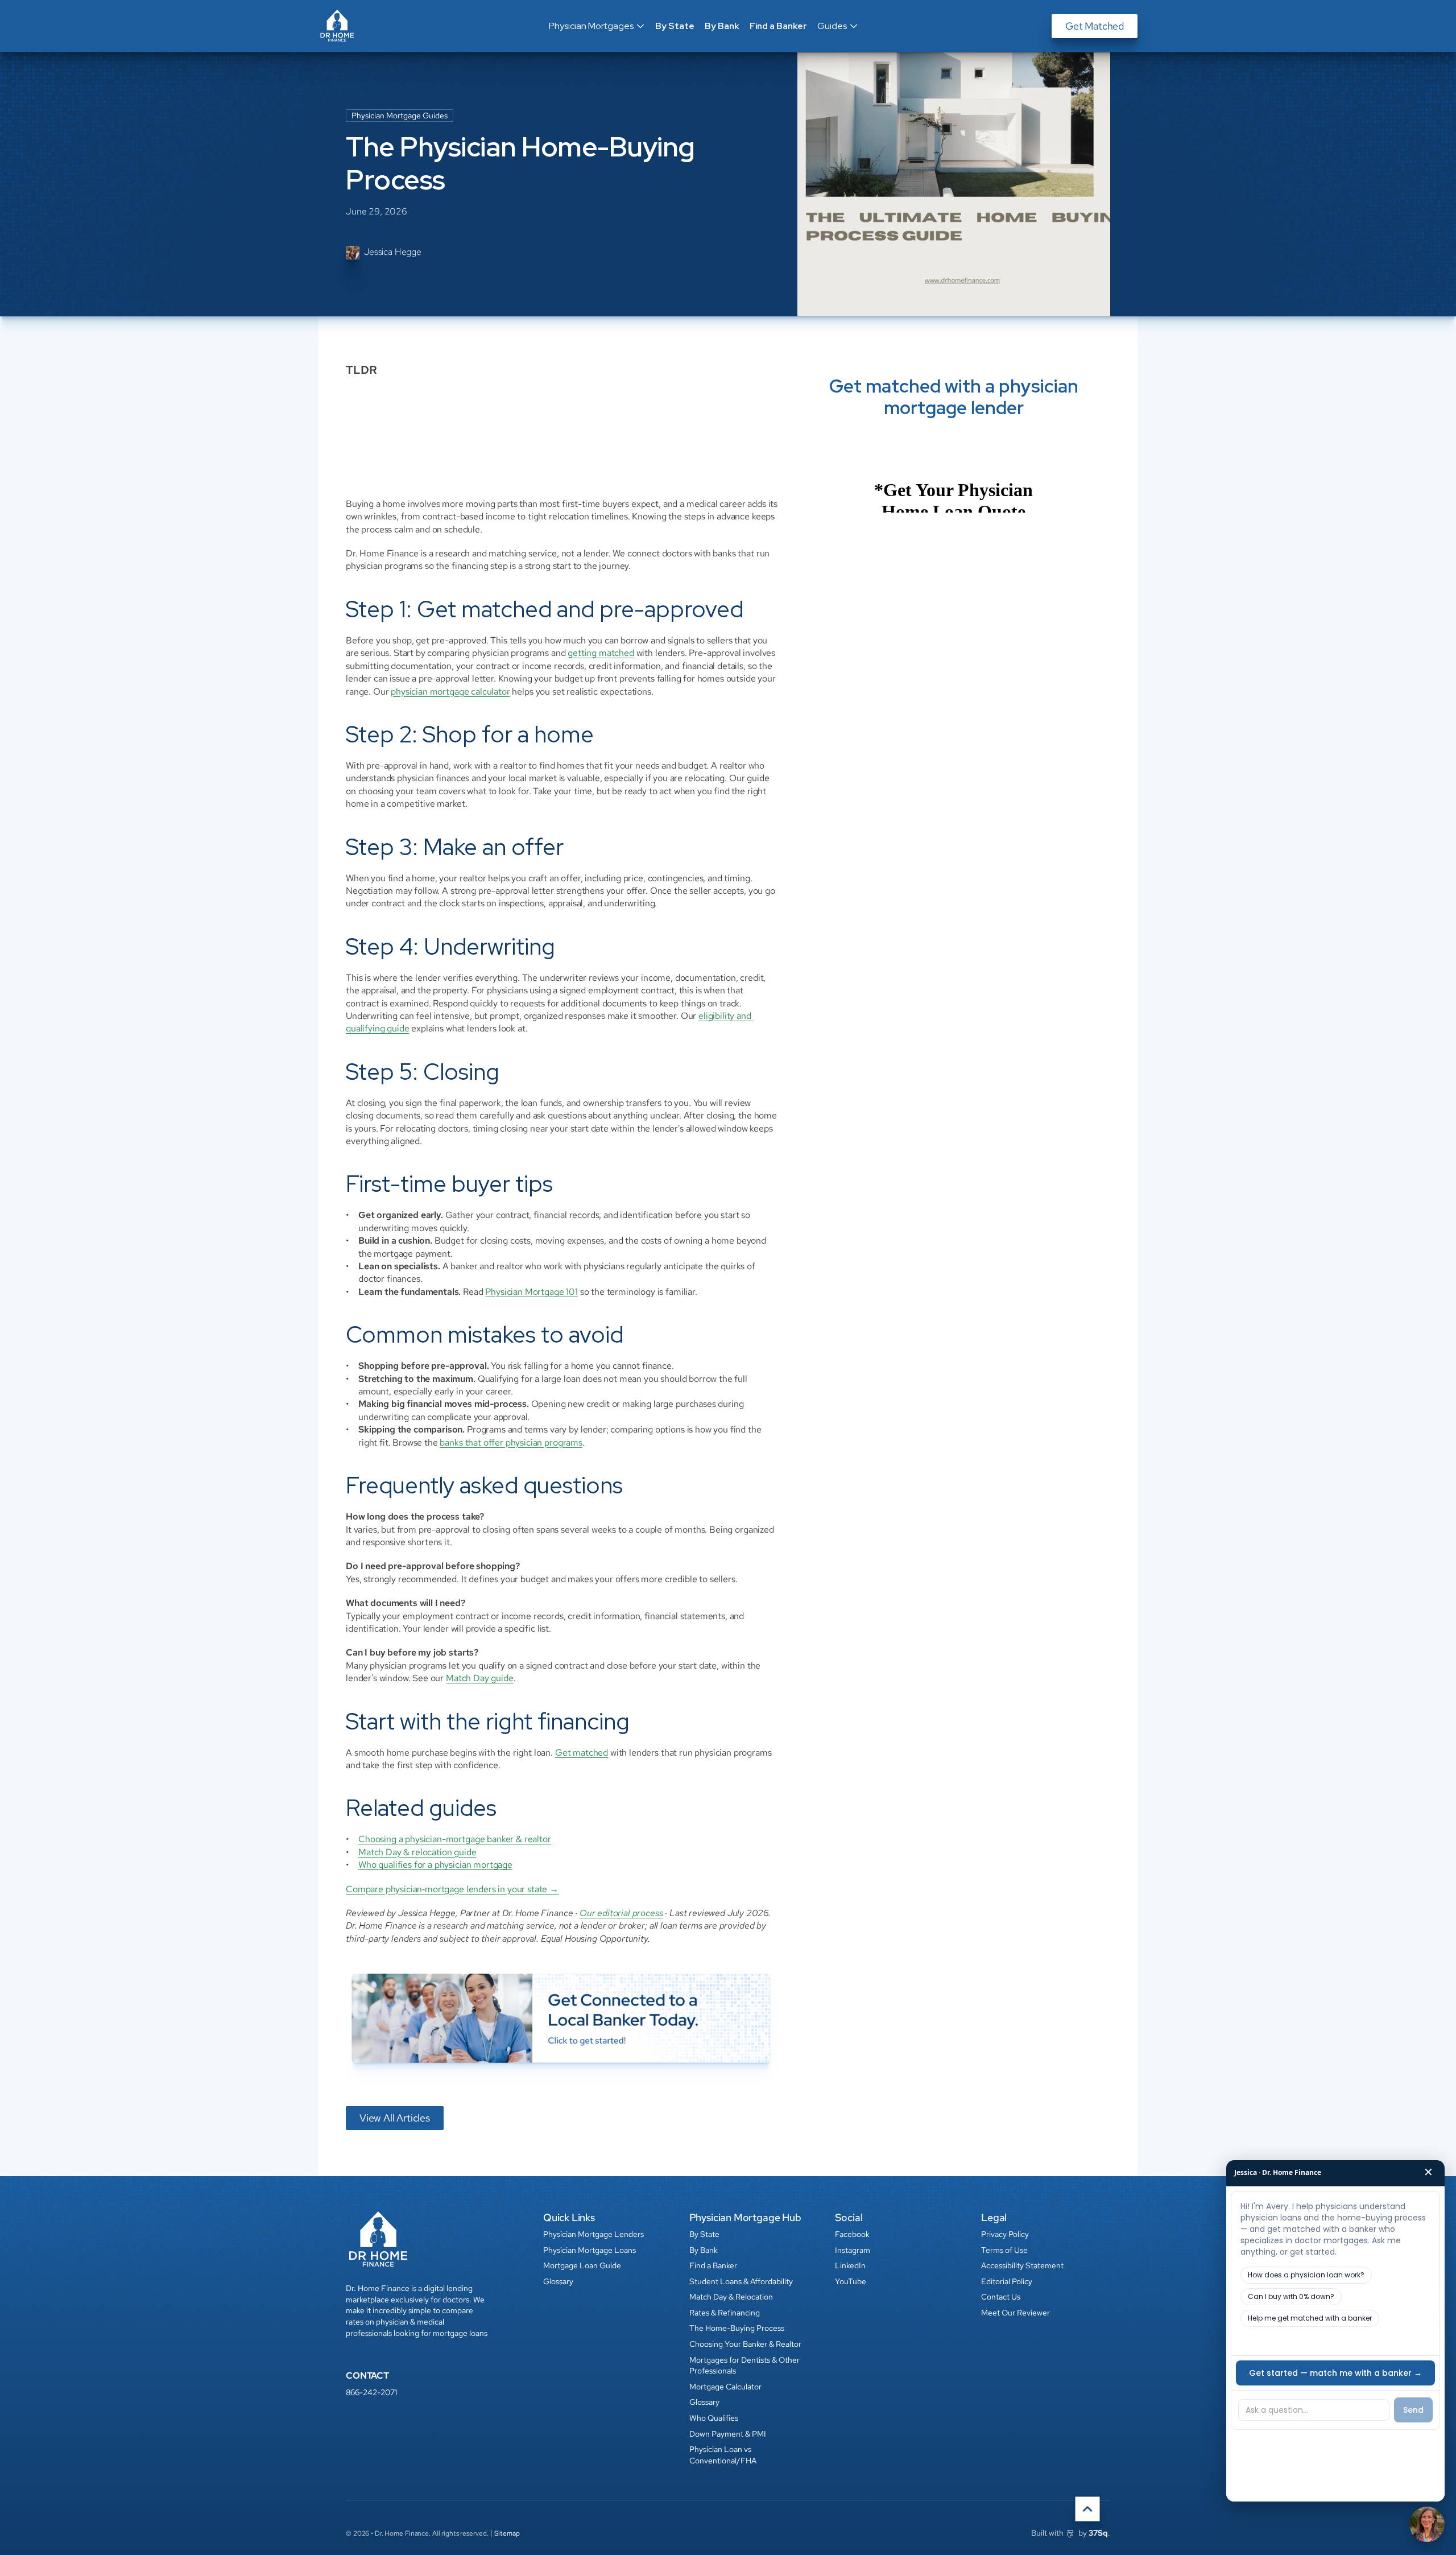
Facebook (852, 2234)
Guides (832, 26)
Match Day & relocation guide (417, 1852)
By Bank (722, 26)
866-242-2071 (371, 2392)
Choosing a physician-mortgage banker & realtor (455, 1839)
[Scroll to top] (1087, 2509)
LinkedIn (850, 2265)
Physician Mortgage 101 (531, 1292)
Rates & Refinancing (725, 2313)
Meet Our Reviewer (1016, 2313)
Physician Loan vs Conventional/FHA (723, 2455)
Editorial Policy (1007, 2281)
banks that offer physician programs (511, 1442)
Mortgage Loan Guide (582, 2265)
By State (675, 26)
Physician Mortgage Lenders (593, 2234)
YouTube (851, 2281)
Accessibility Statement (1022, 2265)
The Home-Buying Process (737, 2328)
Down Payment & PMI (728, 2434)
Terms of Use (1004, 2250)
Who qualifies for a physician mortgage (435, 1865)
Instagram (853, 2250)
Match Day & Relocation (731, 2297)
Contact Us (1001, 2297)
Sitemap (507, 2533)
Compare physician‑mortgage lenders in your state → (452, 1889)
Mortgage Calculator (725, 2387)
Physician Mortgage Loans (590, 2250)
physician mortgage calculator (450, 692)
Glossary (558, 2281)
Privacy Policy (1005, 2234)
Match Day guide (480, 1678)
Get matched (582, 1753)
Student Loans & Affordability (741, 2281)
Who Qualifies (714, 2418)
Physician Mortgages (591, 26)
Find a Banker (778, 26)
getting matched (601, 653)
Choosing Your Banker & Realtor (745, 2344)
